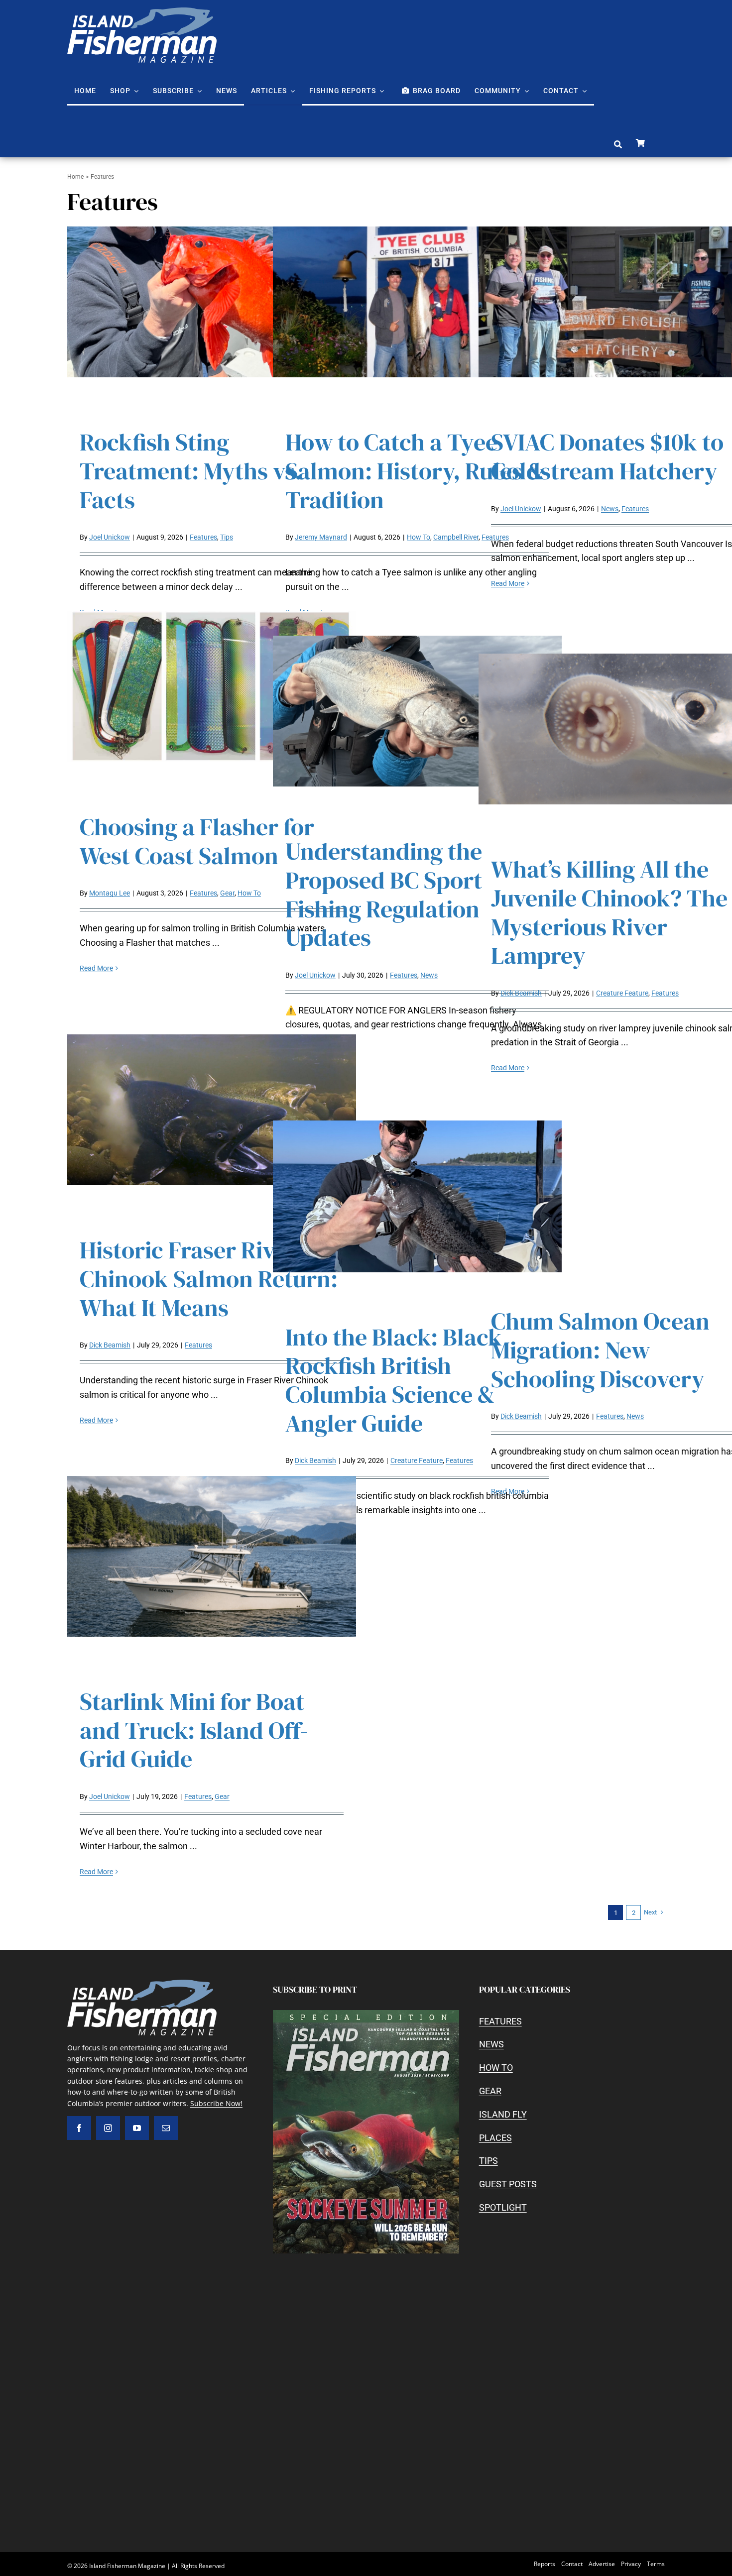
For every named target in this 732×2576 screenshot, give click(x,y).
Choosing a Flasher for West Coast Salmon (197, 841)
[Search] (618, 145)
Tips (227, 537)
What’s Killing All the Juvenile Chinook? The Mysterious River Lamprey (609, 912)
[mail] (166, 2128)
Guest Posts (508, 2184)
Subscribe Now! (216, 2103)
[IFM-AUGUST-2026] (366, 2014)
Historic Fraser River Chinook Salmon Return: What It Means (209, 1279)
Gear (227, 893)
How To (419, 537)
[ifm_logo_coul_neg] (142, 12)
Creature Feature (622, 993)
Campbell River (456, 537)
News (610, 509)
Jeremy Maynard (321, 537)
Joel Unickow (110, 537)
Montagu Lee (110, 893)
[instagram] (108, 2128)
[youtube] (137, 2128)
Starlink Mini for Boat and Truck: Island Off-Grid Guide (194, 1730)
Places (495, 2138)
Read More (508, 583)
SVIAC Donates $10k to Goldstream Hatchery (607, 456)
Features (203, 537)
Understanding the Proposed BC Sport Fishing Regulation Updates (384, 894)
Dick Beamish (521, 993)
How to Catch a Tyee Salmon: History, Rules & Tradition (415, 471)
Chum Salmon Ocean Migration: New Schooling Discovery (600, 1350)
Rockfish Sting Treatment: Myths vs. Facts (191, 471)
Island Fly (503, 2114)
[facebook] (79, 2128)
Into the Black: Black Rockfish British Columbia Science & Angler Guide (394, 1380)
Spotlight (503, 2207)
